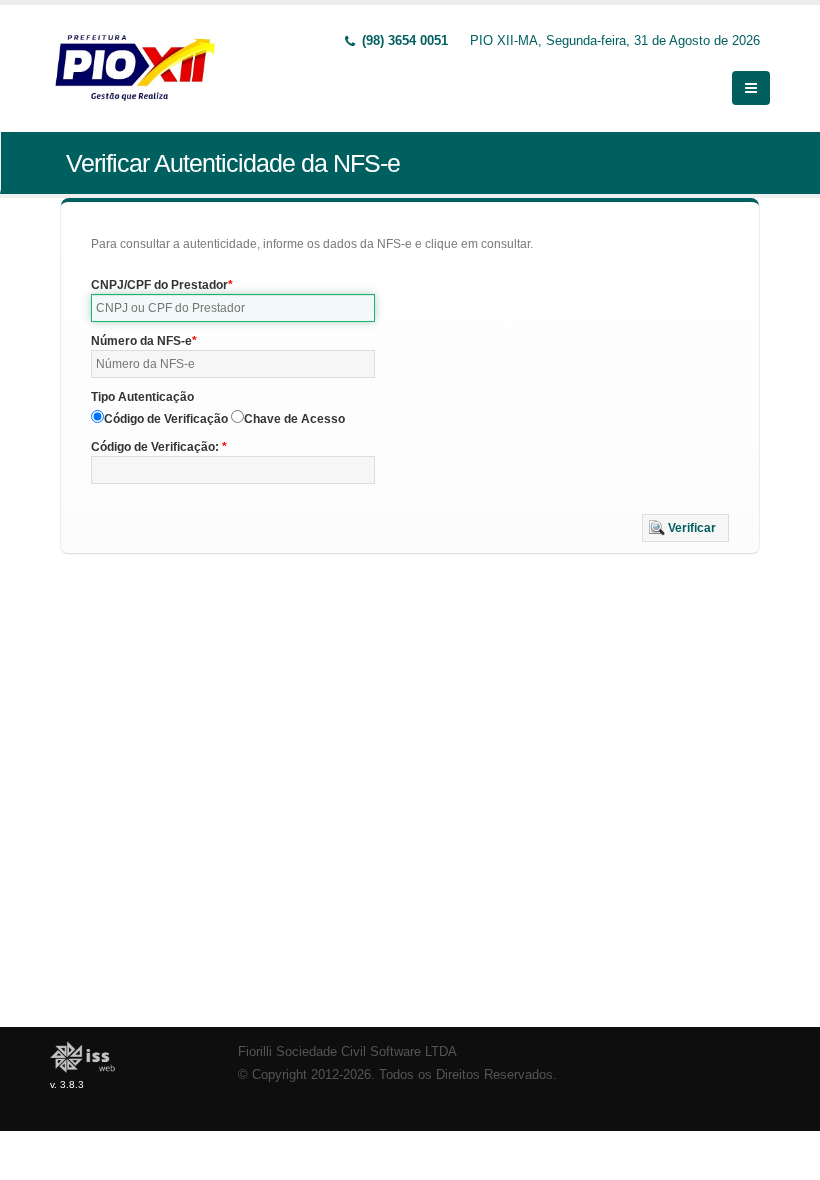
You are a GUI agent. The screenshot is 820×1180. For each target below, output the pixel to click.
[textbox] (233, 308)
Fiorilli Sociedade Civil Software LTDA (347, 1052)
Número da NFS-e (141, 341)
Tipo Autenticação (142, 397)
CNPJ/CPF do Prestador (159, 285)
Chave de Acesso (294, 419)
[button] (685, 528)
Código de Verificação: (156, 447)
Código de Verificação (166, 419)
